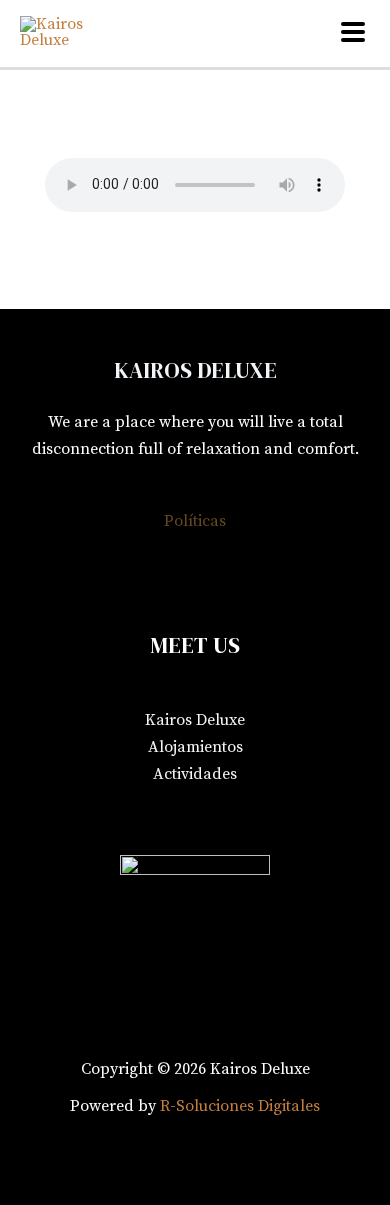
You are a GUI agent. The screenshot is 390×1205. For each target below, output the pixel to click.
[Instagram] (154, 821)
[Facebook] (73, 821)
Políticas (195, 521)
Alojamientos (195, 747)
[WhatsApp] (316, 821)
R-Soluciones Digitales (240, 1106)
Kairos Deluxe (195, 720)
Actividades (195, 774)
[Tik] (235, 821)
